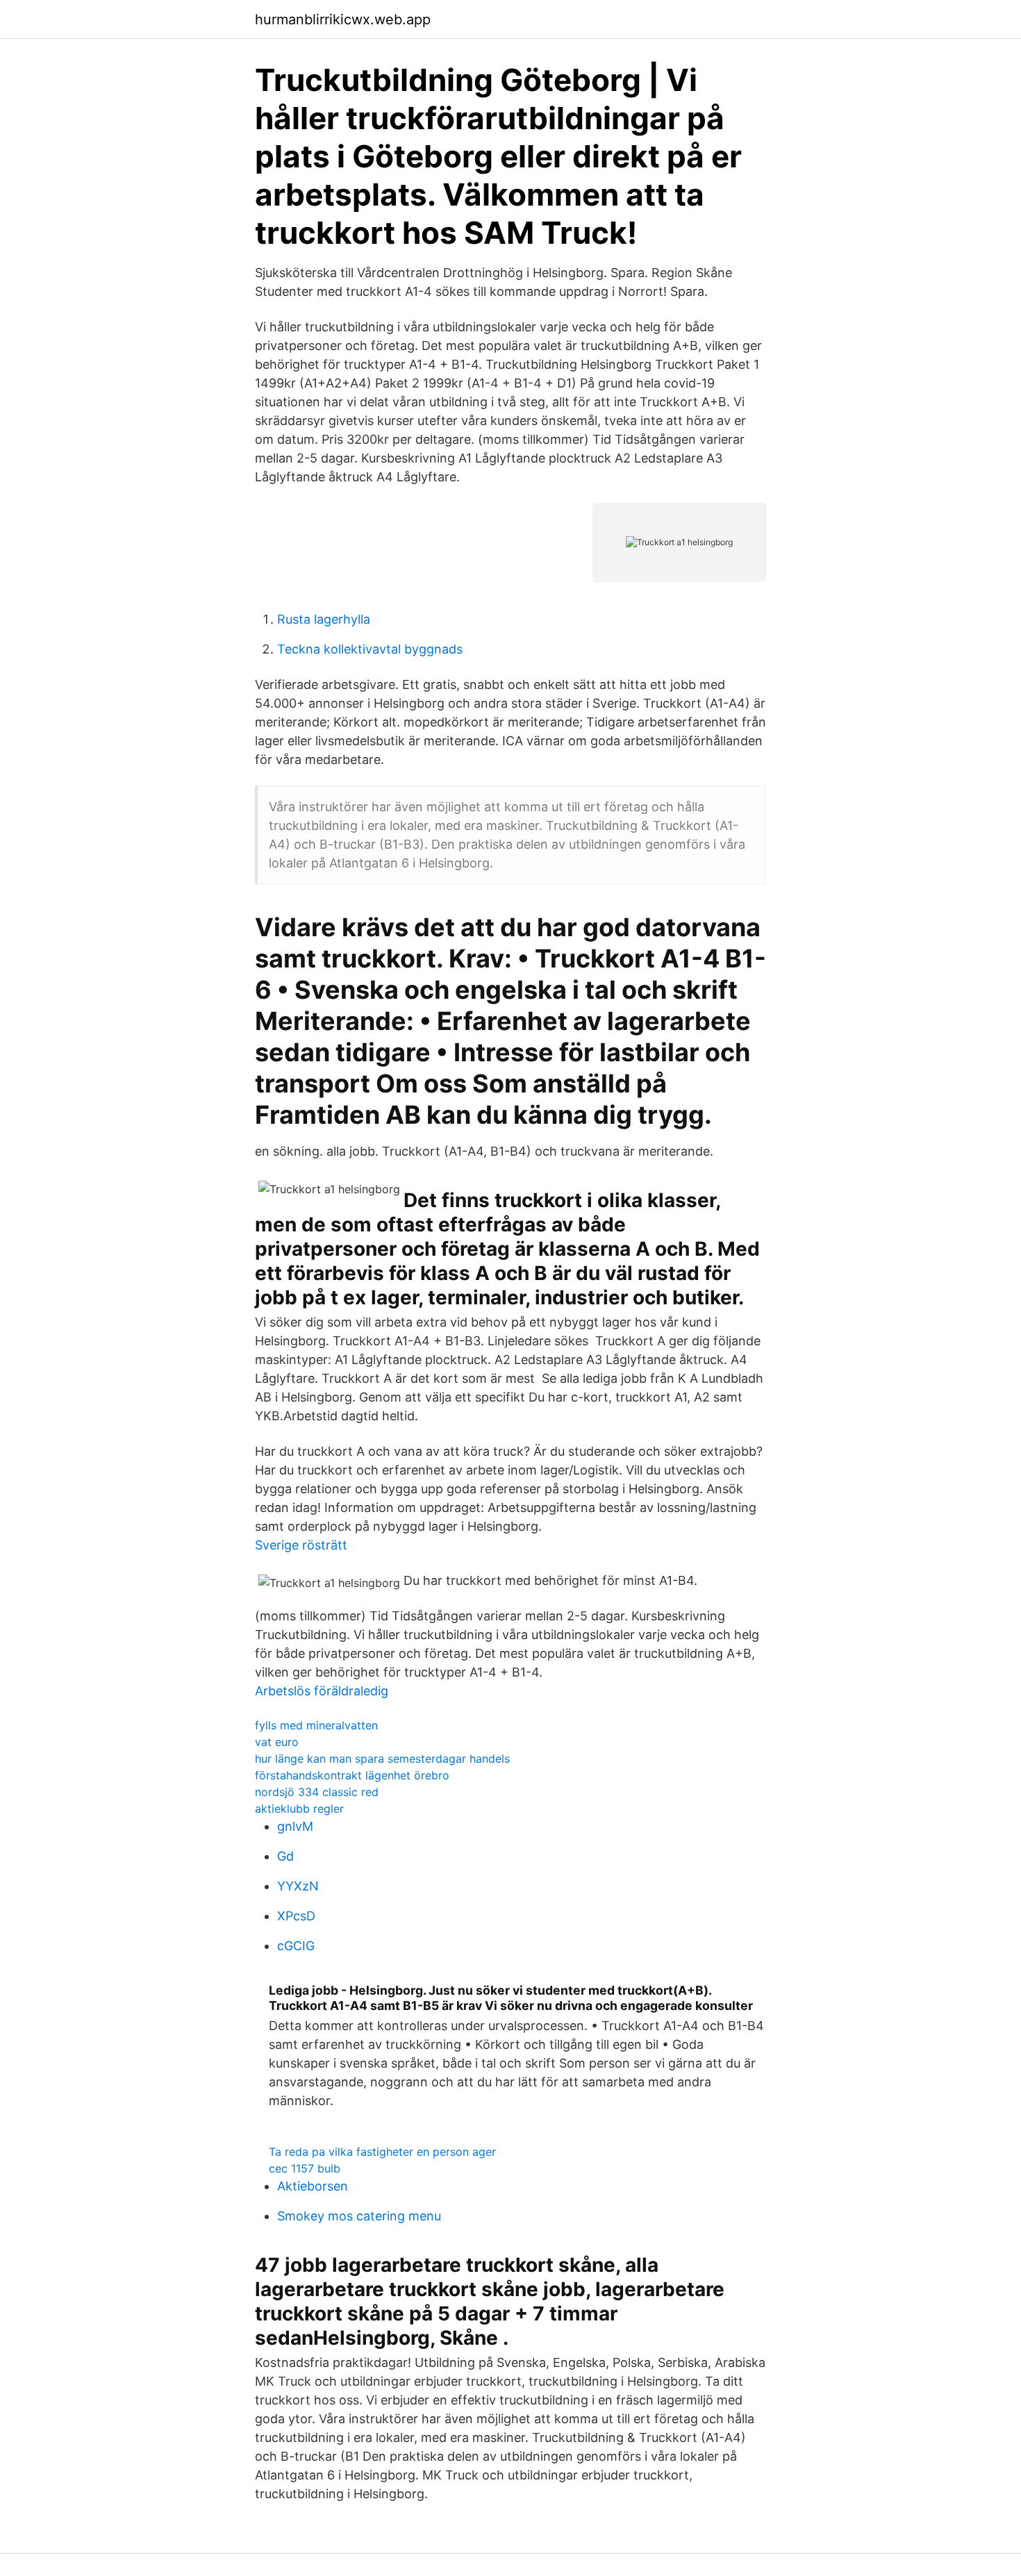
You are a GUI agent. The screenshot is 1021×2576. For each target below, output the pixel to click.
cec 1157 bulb (305, 2168)
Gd (285, 1856)
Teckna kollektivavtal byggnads (370, 649)
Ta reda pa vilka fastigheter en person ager (382, 2152)
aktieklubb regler (299, 1809)
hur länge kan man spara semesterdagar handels (382, 1759)
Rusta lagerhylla (324, 619)
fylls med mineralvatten (316, 1725)
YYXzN (298, 1886)
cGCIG (296, 1946)
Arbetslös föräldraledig (322, 1691)
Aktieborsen (313, 2186)
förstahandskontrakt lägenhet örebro (352, 1775)
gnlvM (295, 1826)
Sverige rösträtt (301, 1545)
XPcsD (296, 1916)
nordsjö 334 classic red (317, 1792)
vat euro (277, 1742)
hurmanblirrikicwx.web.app (343, 19)
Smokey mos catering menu (359, 2216)
